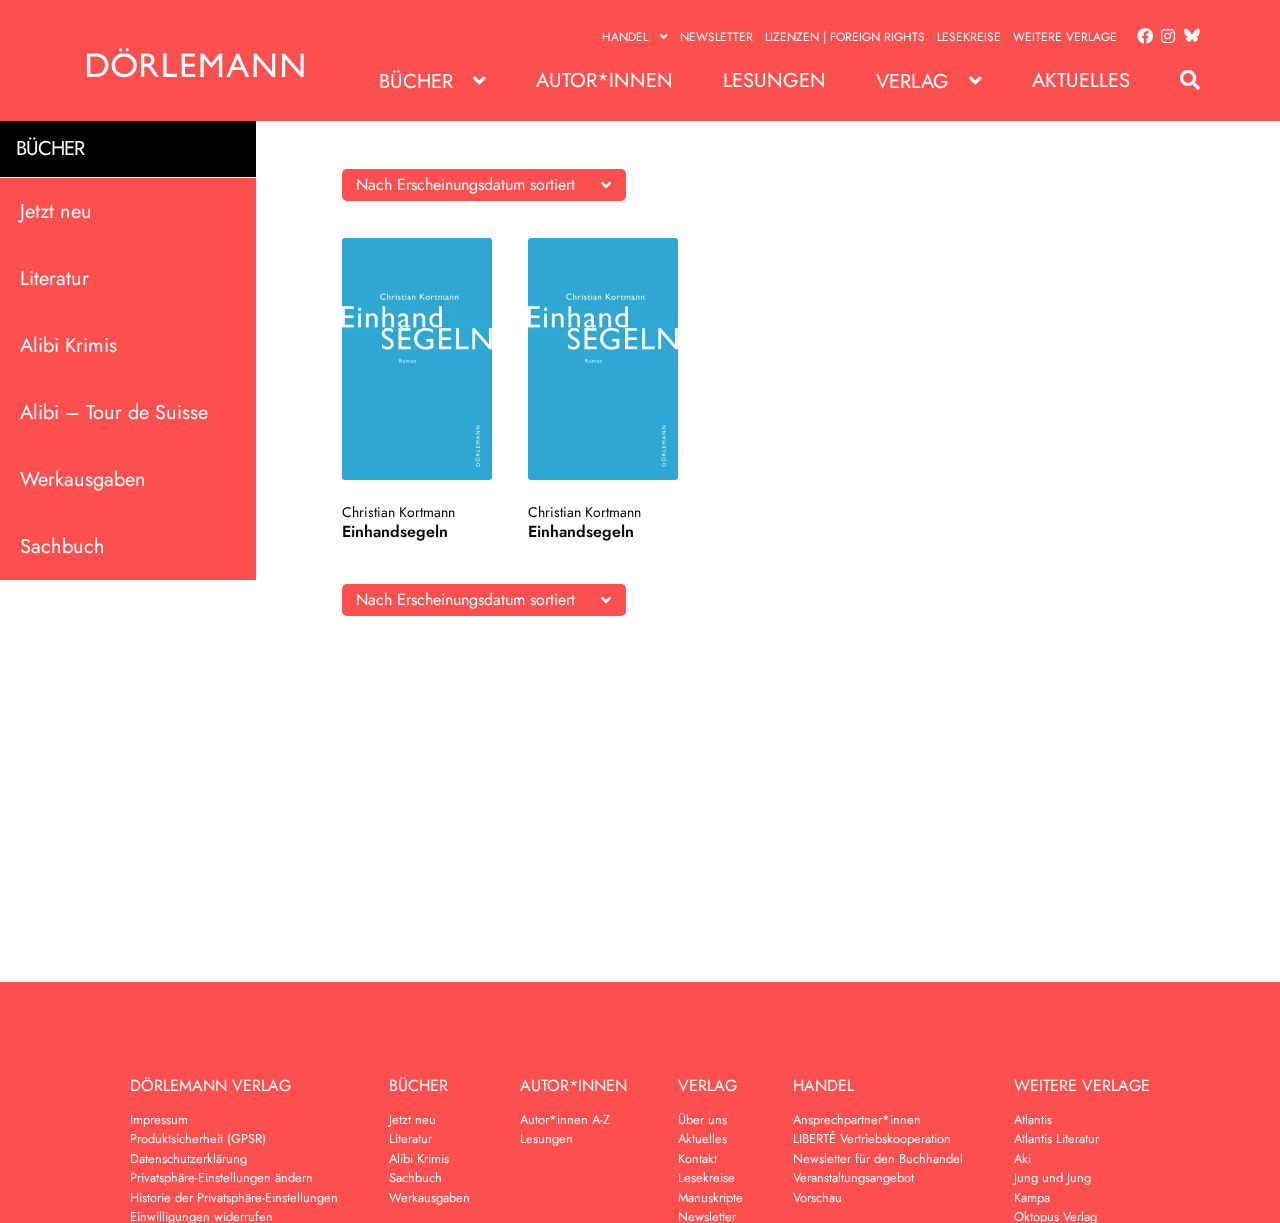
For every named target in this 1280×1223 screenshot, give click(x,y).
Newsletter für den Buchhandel (878, 1158)
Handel (625, 37)
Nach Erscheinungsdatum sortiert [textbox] (465, 184)
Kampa (1032, 1197)
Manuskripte (710, 1197)
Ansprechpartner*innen (857, 1119)
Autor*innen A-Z (565, 1119)
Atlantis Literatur (1056, 1138)
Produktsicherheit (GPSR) (198, 1138)
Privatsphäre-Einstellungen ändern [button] (221, 1177)
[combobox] (484, 185)
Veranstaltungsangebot (853, 1177)
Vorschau (817, 1197)
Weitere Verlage (1065, 37)
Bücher (416, 81)
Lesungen (774, 80)
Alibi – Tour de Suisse (114, 411)
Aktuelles (1081, 80)
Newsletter (716, 37)
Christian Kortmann (398, 512)
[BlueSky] (1188, 36)
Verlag (912, 81)
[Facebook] (1141, 37)
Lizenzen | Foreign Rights (845, 37)
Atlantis (1033, 1119)
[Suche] (1180, 80)
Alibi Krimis (68, 344)
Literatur (54, 277)
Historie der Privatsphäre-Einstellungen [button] (234, 1197)
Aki (1022, 1158)
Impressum (159, 1119)
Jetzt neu (56, 210)
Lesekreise (969, 37)
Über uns (702, 1119)
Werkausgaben (83, 478)
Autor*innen (604, 80)
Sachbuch (62, 545)
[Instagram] (1164, 37)
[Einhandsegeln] (417, 359)
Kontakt (697, 1158)
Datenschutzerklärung (188, 1158)
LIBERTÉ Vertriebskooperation (872, 1138)
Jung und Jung (1052, 1177)
